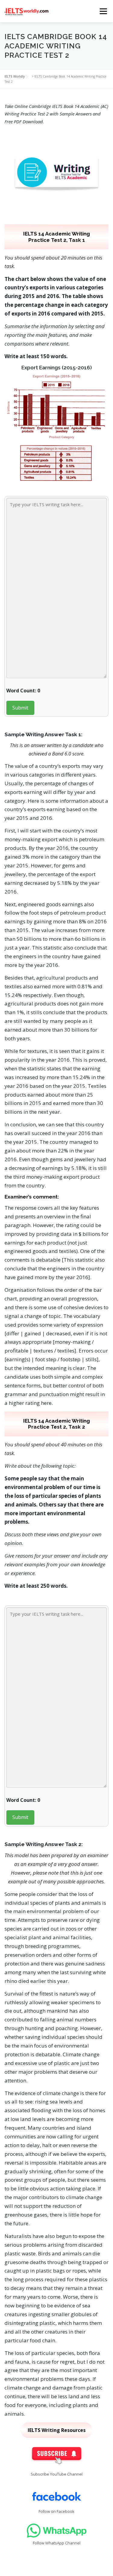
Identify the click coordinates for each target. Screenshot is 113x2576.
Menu (103, 11)
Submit (20, 708)
